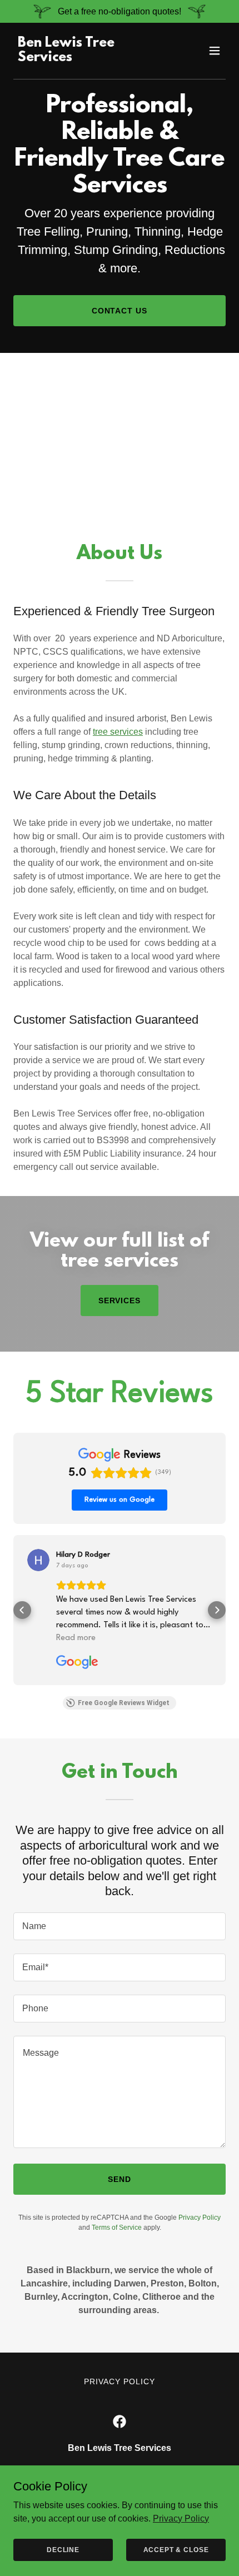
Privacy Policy (181, 2518)
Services (120, 1301)
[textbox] (120, 1926)
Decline (63, 2549)
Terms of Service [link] (117, 2228)
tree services (118, 732)
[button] (215, 51)
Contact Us (120, 311)
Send (120, 2179)
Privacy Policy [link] (200, 2218)
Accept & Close (176, 2549)
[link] (88, 58)
